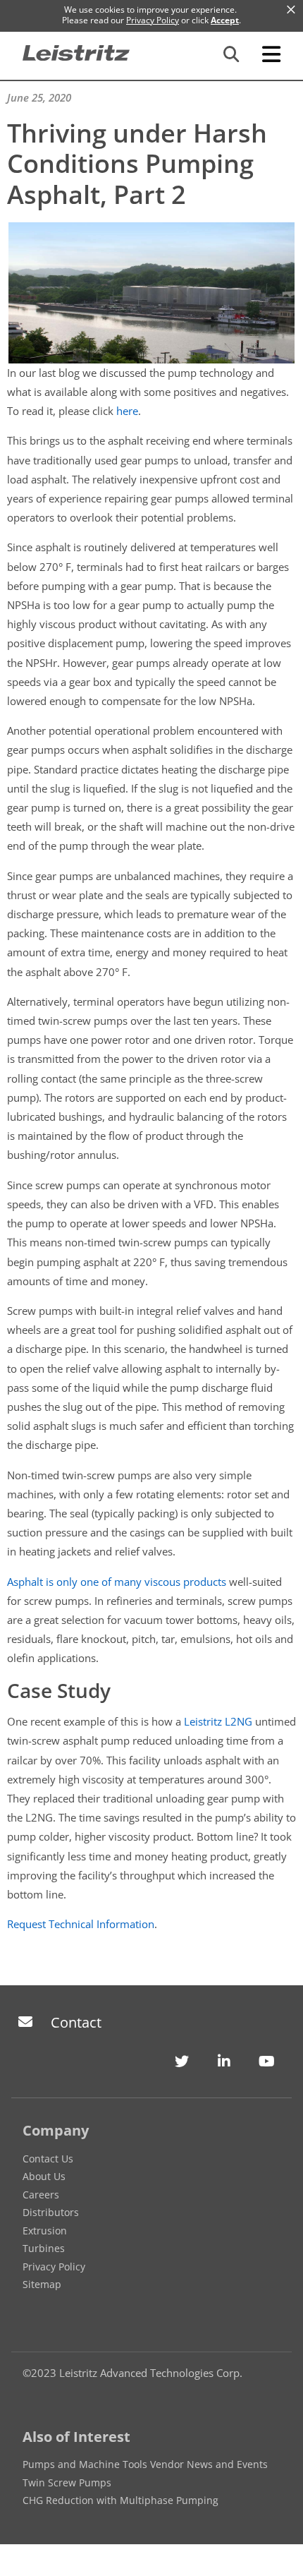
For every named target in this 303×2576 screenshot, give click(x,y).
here (127, 411)
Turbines (44, 2248)
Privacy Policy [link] (153, 20)
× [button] (291, 10)
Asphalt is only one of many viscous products (117, 1582)
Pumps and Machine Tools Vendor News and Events (145, 2464)
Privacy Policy (54, 2267)
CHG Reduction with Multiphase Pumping (120, 2500)
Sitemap (42, 2284)
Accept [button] (225, 20)
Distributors (51, 2212)
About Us (44, 2176)
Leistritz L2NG (218, 1721)
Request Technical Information (81, 1924)
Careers (41, 2195)
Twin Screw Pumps (67, 2482)
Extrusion (45, 2231)
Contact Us (48, 2159)
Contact (76, 2022)
